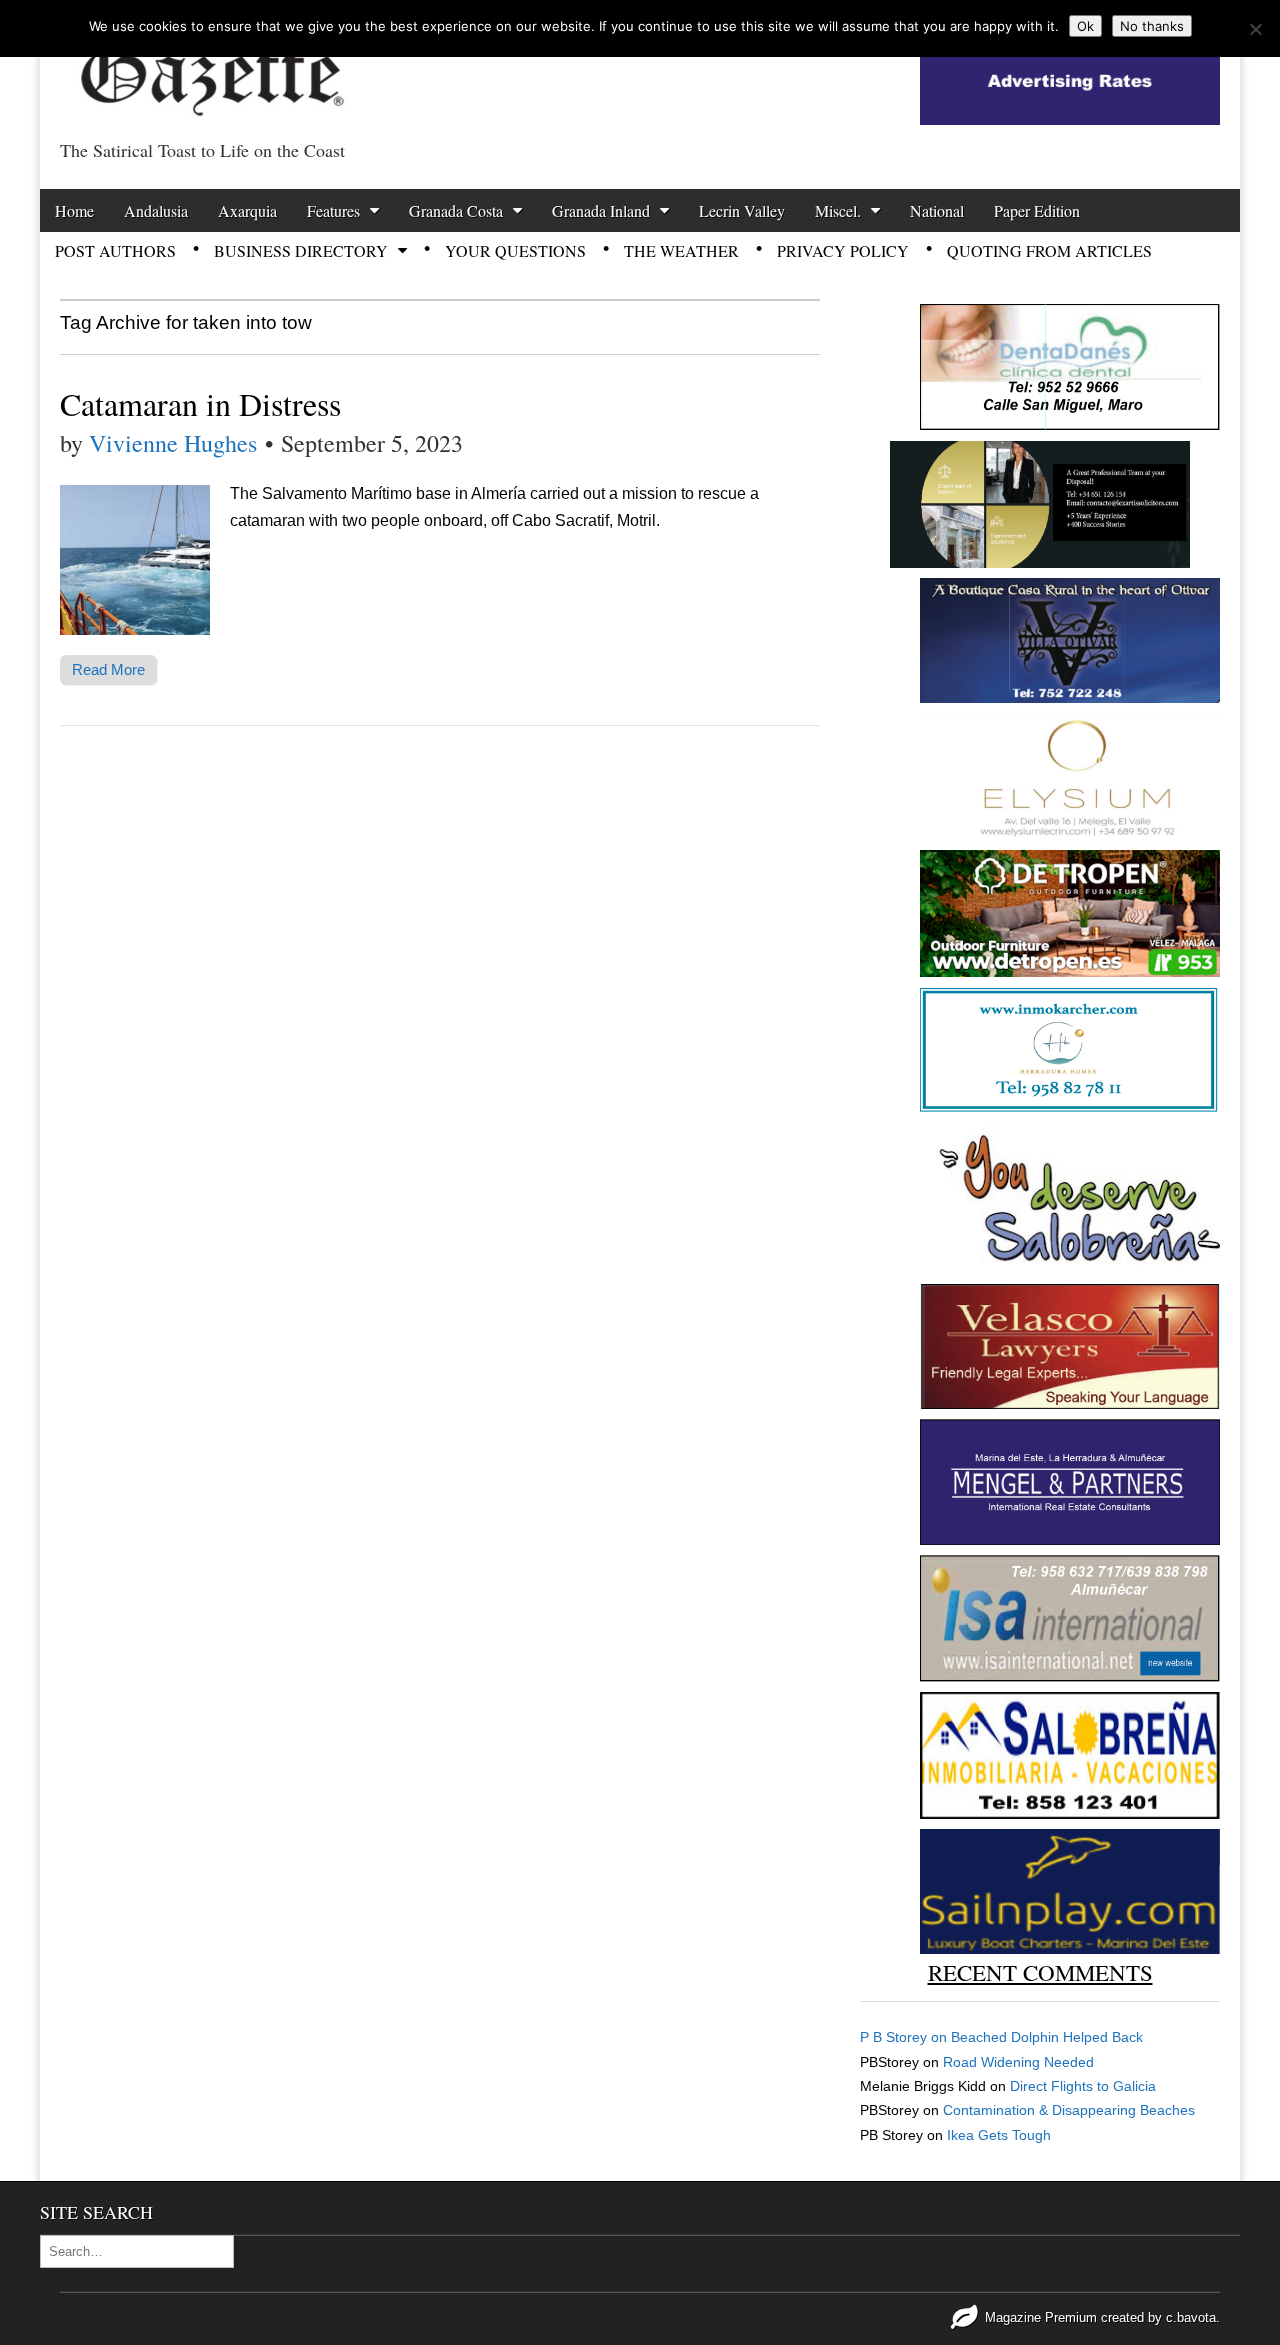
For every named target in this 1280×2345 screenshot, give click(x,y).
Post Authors (115, 250)
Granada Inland (601, 210)
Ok (1085, 26)
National (937, 210)
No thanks (1152, 26)
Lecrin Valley (742, 210)
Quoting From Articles (1049, 250)
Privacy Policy (843, 250)
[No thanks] (1255, 29)
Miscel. (838, 210)
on (905, 2037)
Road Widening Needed (1018, 2062)
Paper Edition (1037, 210)
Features (333, 210)
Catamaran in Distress (200, 403)
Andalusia (156, 210)
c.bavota (1191, 2317)
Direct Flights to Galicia (1083, 2086)
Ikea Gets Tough (999, 2135)
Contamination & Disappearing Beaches (1069, 2110)
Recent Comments (1040, 1972)
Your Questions (515, 250)
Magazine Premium (1041, 2317)
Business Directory (301, 250)
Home (74, 210)
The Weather (681, 250)
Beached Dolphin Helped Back (1047, 2037)
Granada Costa (456, 210)
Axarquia (247, 210)
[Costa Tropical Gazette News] (210, 65)
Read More (108, 669)
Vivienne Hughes (173, 443)
